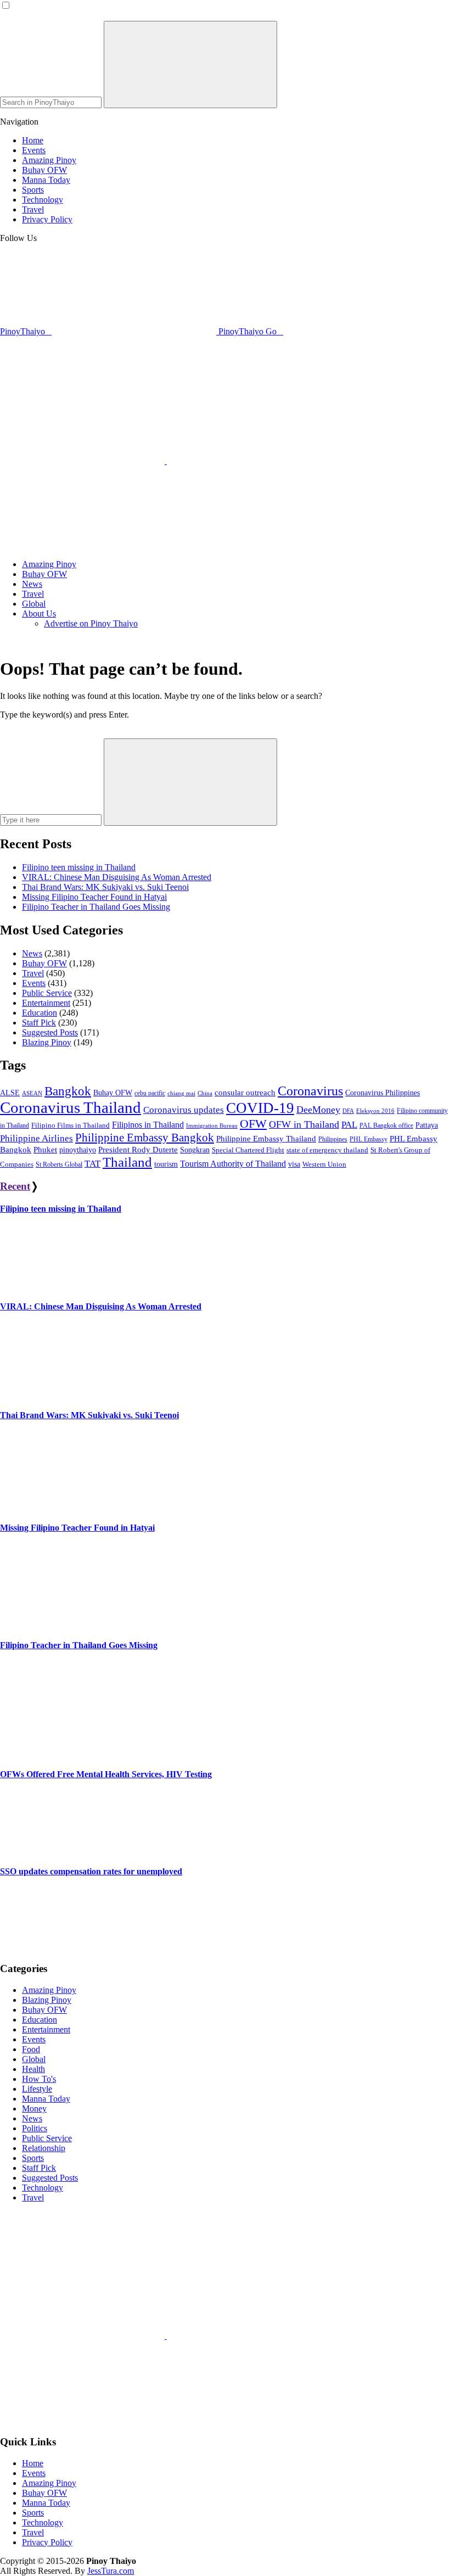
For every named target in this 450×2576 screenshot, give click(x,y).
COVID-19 (260, 1108)
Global (34, 2059)
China (205, 1093)
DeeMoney (318, 1110)
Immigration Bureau (212, 1125)
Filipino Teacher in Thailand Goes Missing (96, 907)
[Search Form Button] (190, 65)
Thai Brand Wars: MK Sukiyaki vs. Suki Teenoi (105, 887)
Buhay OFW (44, 963)
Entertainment (46, 1003)
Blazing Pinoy (47, 1042)
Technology (43, 2188)
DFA (348, 1111)
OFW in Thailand (304, 1124)
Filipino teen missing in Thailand (79, 867)
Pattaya (427, 1125)
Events (34, 983)
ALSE (10, 1093)
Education (40, 1013)
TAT (92, 1164)
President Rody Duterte (138, 1150)
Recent (15, 1186)
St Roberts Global (59, 1164)
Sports (33, 2158)
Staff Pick (39, 1023)
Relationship (44, 2148)
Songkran (195, 1150)
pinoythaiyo (78, 1150)
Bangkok (68, 1091)
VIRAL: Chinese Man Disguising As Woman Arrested (117, 877)
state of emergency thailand (327, 1150)
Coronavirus (310, 1091)
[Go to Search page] (83, 461)
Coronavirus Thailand (71, 1107)
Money (34, 2109)
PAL (349, 1125)
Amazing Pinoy (49, 1990)
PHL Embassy (369, 1139)
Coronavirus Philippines (383, 1093)
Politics (35, 2128)
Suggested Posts (50, 1032)
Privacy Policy (47, 2542)
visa (294, 1164)
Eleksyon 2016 (375, 1111)
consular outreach (245, 1093)
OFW (253, 1124)
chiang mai (181, 1093)
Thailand (127, 1162)
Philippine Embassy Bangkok (145, 1138)
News (32, 953)
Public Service (47, 993)
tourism (166, 1164)
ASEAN (32, 1093)
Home (33, 2463)
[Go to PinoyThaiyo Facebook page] (249, 461)
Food (31, 2049)
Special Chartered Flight (248, 1150)
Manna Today (46, 2099)
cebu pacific (150, 1093)
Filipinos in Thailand (148, 1125)
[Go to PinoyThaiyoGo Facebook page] (82, 545)
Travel (33, 973)
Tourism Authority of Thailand (233, 1164)
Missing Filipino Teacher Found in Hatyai (94, 897)
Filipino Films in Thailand (71, 1125)
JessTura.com (111, 2571)
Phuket (45, 1150)
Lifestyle (37, 2089)
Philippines (333, 1139)
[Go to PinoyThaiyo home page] (74, 366)
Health (33, 2069)
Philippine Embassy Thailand (266, 1138)
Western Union (324, 1164)
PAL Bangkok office (386, 1125)
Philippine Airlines (36, 1138)
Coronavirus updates (184, 1110)
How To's (39, 2079)
